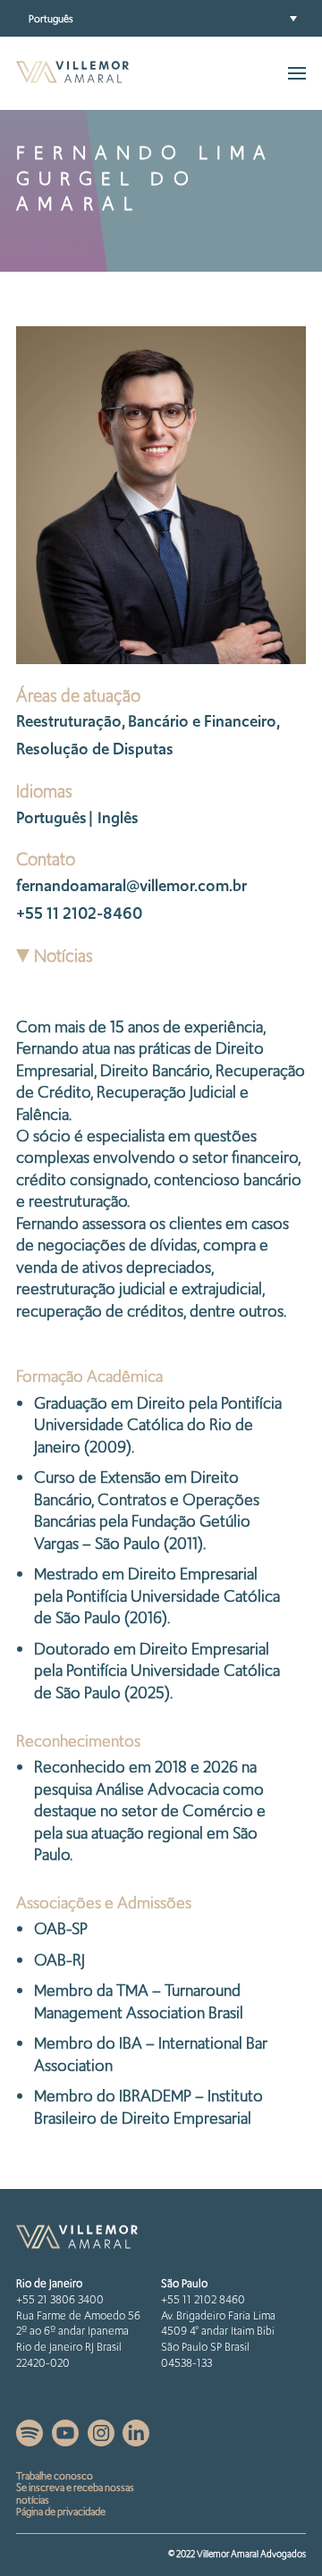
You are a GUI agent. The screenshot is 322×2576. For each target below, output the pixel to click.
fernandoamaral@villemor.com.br (131, 885)
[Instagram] (102, 2441)
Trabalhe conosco (55, 2476)
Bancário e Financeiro (202, 721)
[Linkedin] (136, 2441)
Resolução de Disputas (95, 749)
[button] (161, 18)
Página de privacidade (61, 2512)
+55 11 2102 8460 (203, 2299)
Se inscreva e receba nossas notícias (75, 2494)
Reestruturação (69, 721)
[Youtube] (67, 2441)
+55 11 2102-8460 (79, 913)
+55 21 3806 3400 (60, 2299)
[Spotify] (31, 2441)
